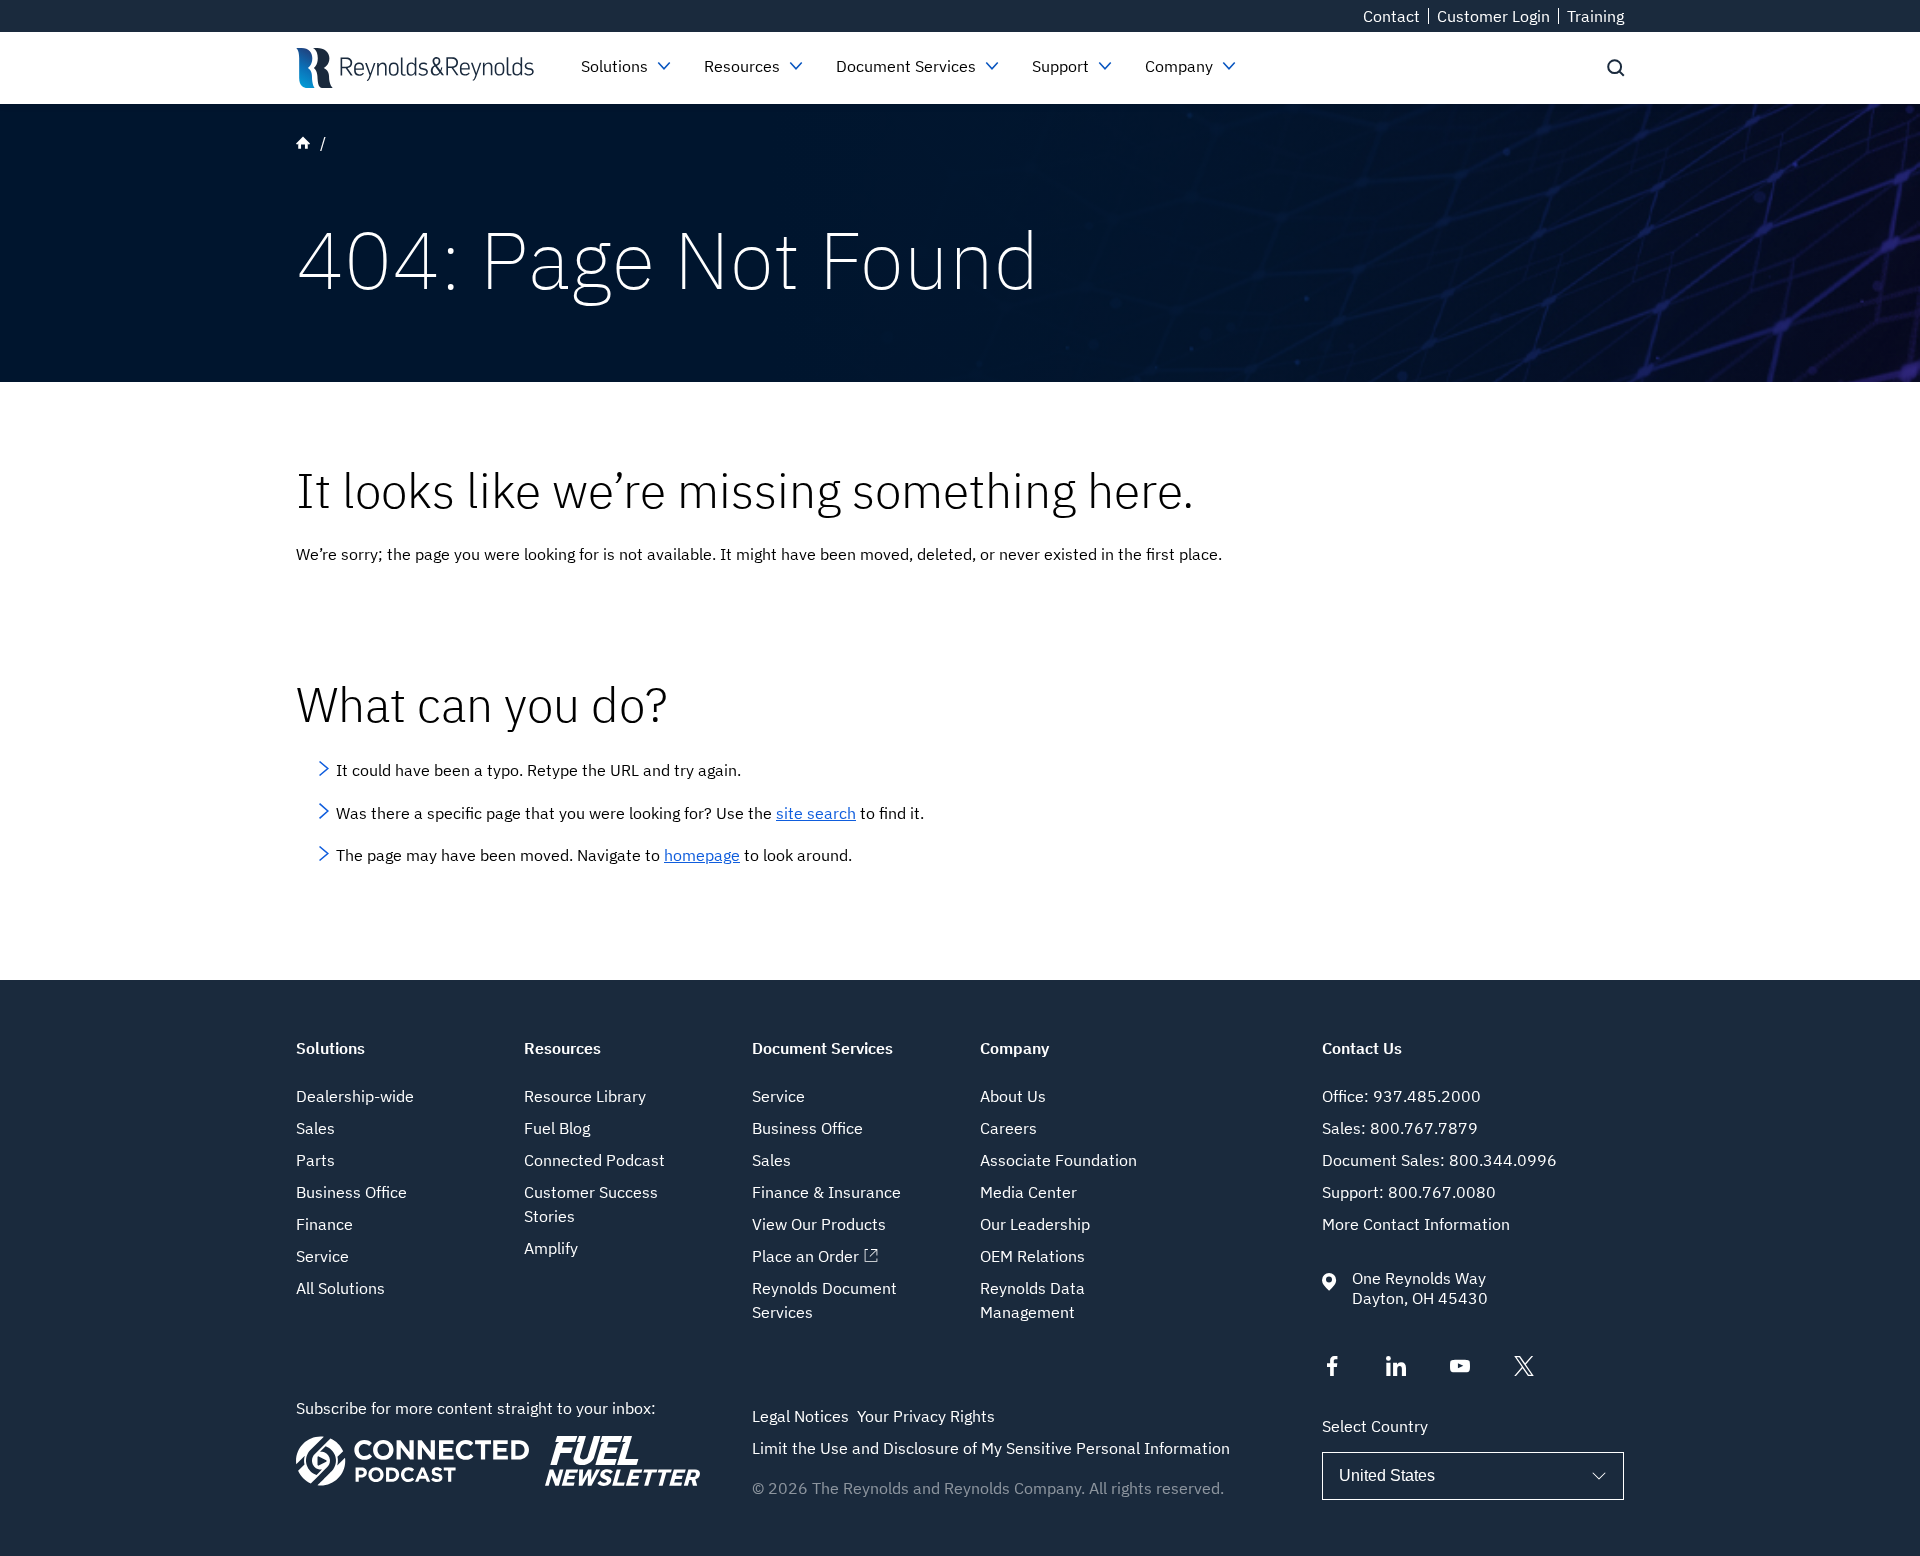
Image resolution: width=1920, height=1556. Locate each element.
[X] (1524, 1370)
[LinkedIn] (1396, 1370)
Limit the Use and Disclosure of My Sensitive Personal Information (991, 1448)
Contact (1391, 16)
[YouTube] (1460, 1370)
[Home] (414, 68)
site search (816, 813)
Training (1595, 16)
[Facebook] (1332, 1370)
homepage (702, 855)
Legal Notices (800, 1416)
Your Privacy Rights (926, 1416)
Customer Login (1493, 16)
